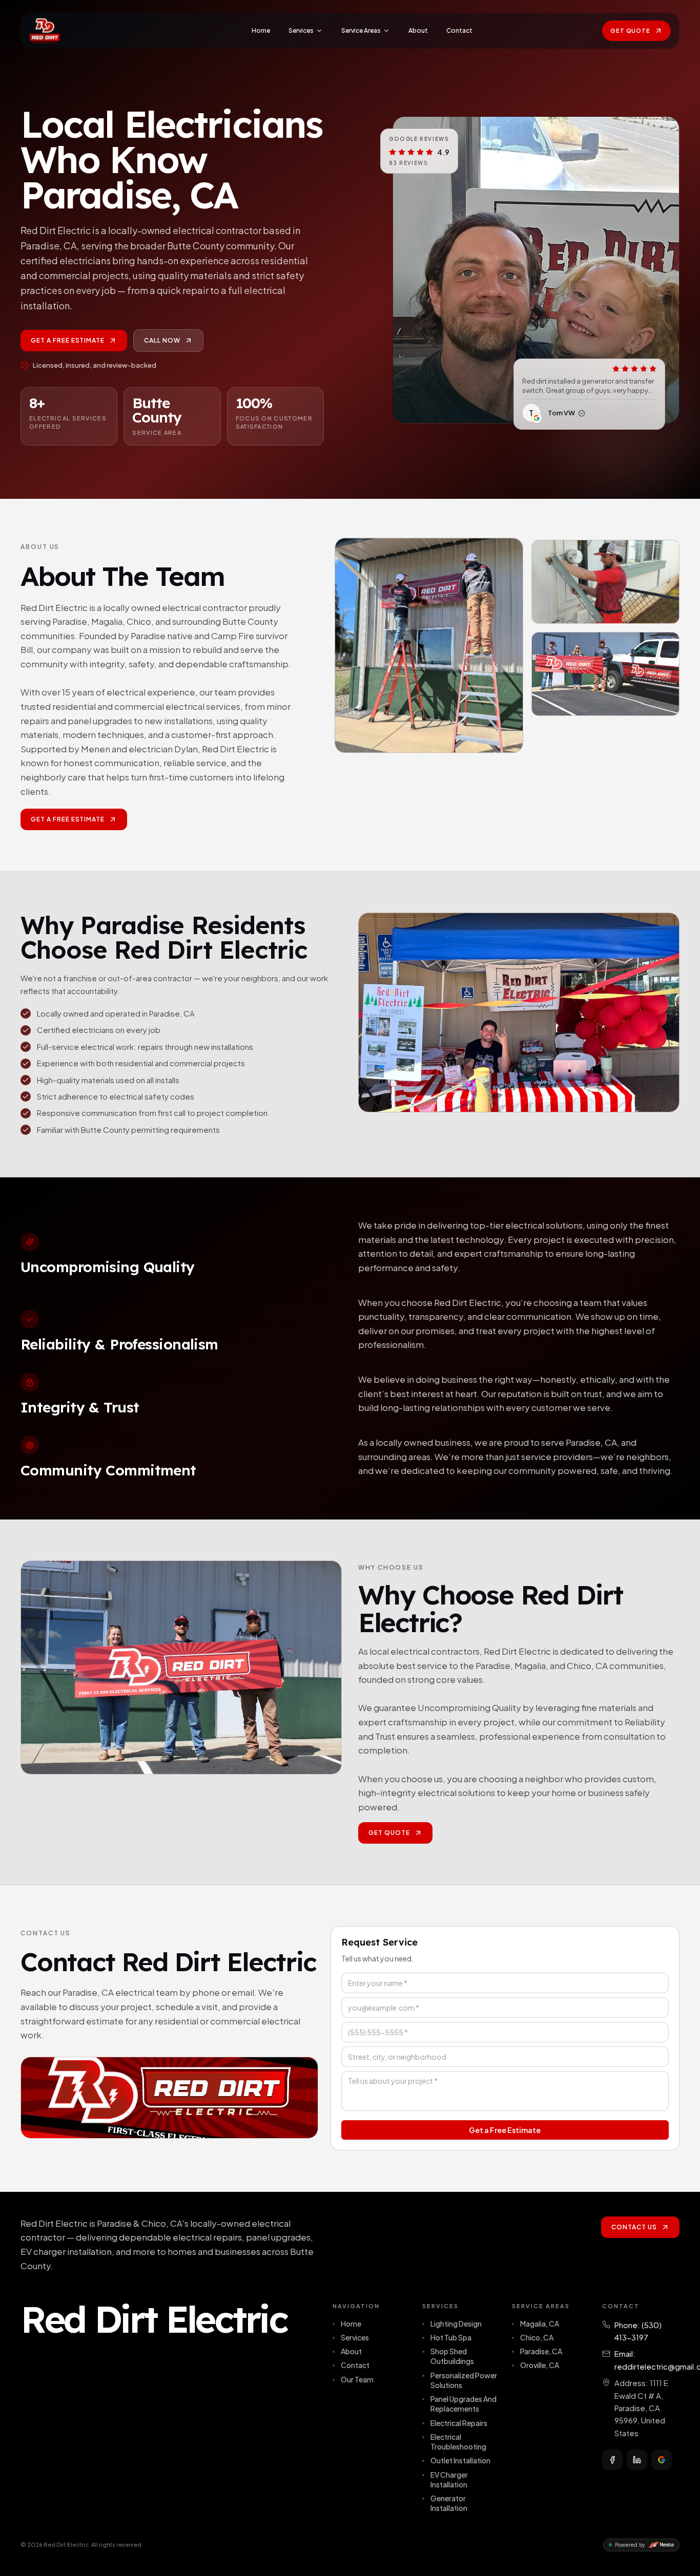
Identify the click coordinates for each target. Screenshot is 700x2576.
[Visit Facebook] (612, 2460)
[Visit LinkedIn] (637, 2460)
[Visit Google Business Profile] (662, 2460)
